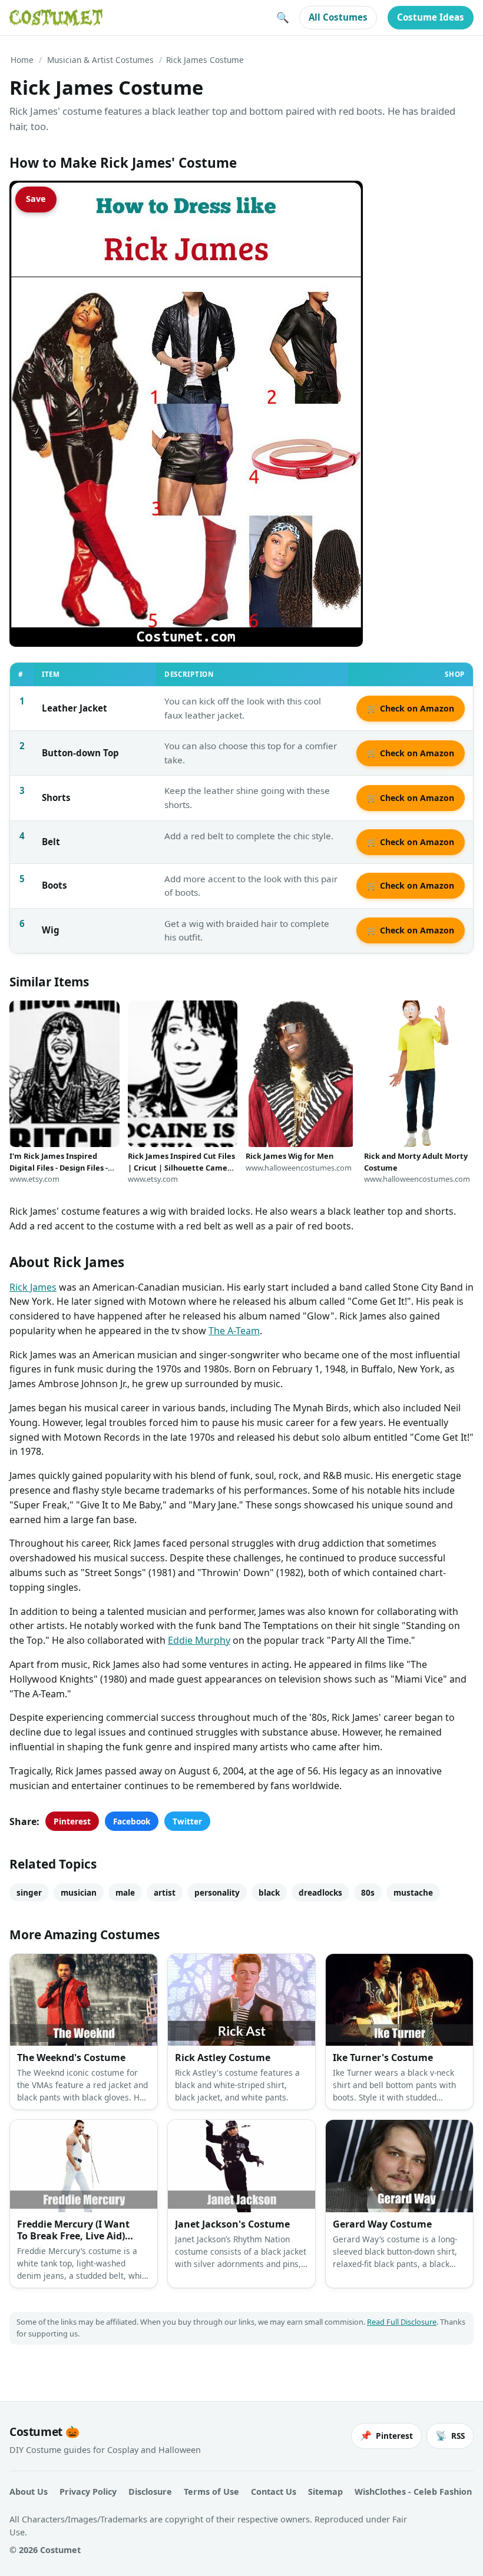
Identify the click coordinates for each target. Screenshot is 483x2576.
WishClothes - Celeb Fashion (413, 2492)
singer (29, 1892)
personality (217, 1892)
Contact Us (274, 2492)
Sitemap (325, 2492)
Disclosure (150, 2492)
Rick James (33, 1287)
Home (22, 60)
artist (165, 1892)
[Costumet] (56, 18)
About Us (29, 2492)
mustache (413, 1892)
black (269, 1892)
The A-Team (234, 1331)
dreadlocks (320, 1892)
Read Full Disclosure (402, 2322)
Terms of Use (211, 2492)
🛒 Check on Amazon (411, 708)
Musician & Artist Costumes (100, 60)
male (125, 1892)
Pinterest (72, 1821)
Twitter (187, 1821)
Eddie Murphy (199, 1640)
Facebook (132, 1821)
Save (36, 199)
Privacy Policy (88, 2492)
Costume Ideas (431, 17)
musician (79, 1892)
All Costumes (338, 17)
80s (368, 1892)
